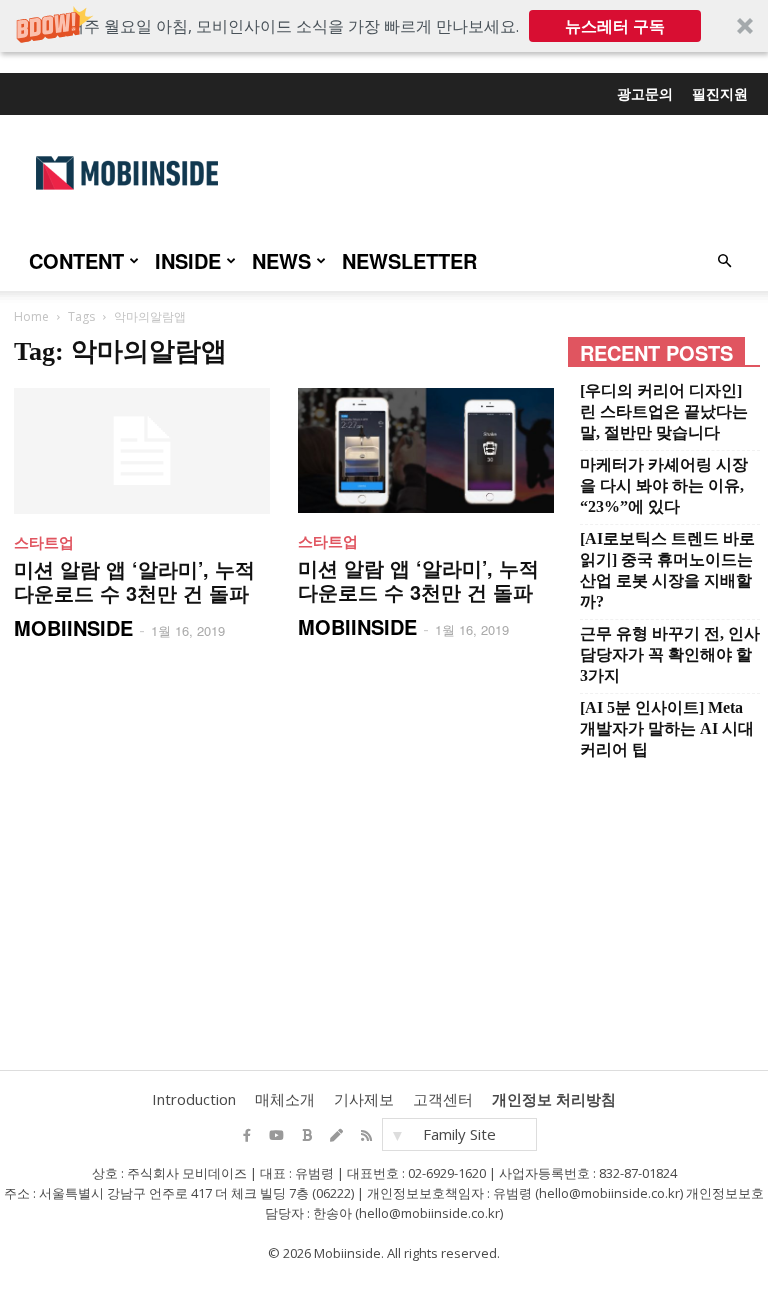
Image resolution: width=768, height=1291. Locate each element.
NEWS (281, 260)
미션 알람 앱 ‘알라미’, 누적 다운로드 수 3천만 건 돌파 (134, 580)
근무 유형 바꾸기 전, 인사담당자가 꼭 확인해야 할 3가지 (670, 654)
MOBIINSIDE (73, 627)
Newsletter (409, 260)
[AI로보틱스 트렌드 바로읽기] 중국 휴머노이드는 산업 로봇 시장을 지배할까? (667, 570)
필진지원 (720, 93)
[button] (384, 26)
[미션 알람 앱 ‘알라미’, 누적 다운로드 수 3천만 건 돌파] (142, 451)
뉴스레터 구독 (615, 26)
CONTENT (76, 260)
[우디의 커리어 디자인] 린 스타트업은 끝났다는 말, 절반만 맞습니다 (664, 411)
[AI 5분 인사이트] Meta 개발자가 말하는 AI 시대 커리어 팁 (667, 728)
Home (31, 316)
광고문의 (645, 93)
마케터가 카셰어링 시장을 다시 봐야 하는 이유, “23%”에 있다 (664, 485)
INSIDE (188, 260)
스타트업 (44, 542)
